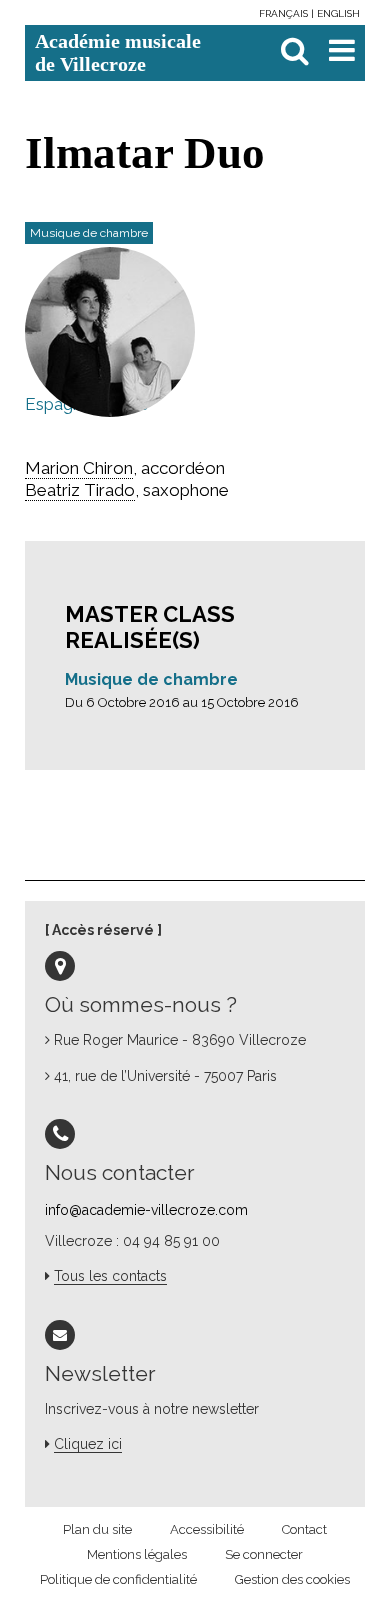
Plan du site (97, 1529)
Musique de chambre (151, 679)
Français (285, 13)
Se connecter (264, 1554)
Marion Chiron (79, 468)
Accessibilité (207, 1529)
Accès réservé (103, 930)
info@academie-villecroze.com (146, 1210)
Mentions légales (137, 1554)
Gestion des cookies (292, 1579)
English (338, 13)
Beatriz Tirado (80, 490)
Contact (304, 1529)
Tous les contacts (110, 1276)
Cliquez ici (88, 1444)
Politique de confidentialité (118, 1579)
